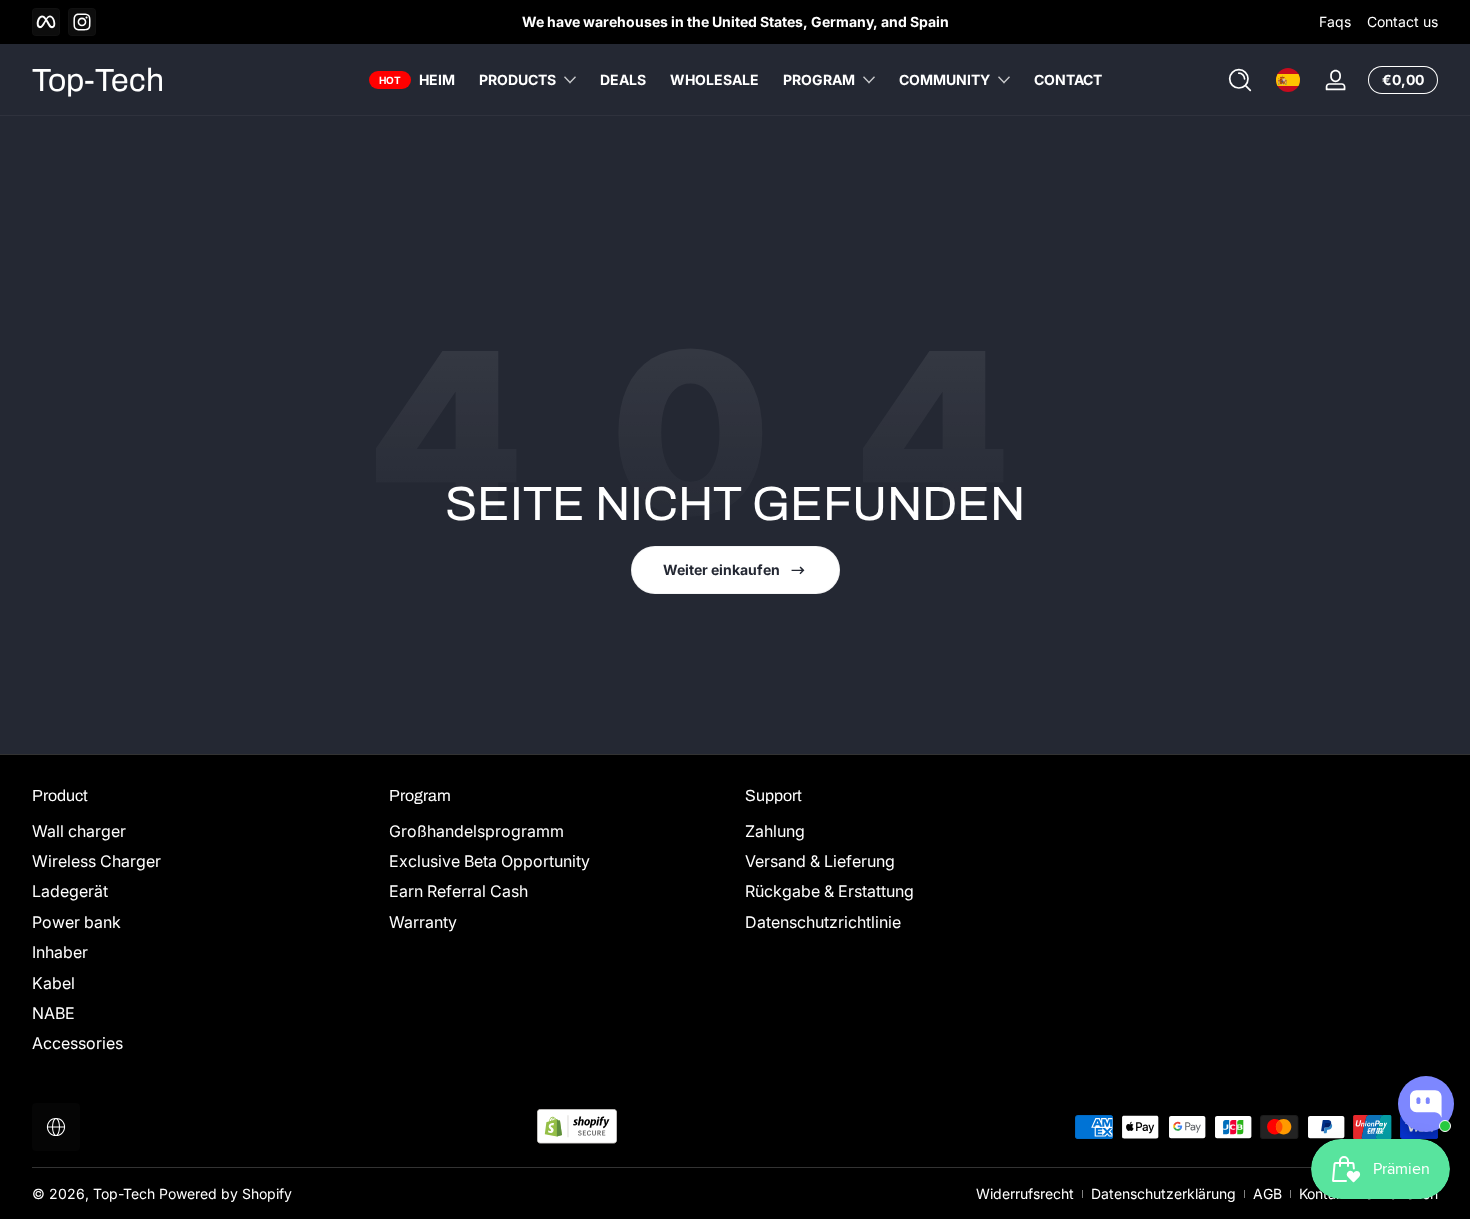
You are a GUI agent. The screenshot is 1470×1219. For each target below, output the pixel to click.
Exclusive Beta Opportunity (489, 861)
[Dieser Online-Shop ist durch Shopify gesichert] (577, 1126)
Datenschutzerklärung (1163, 1193)
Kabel (53, 983)
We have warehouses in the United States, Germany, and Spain (735, 21)
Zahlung (775, 831)
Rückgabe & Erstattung (829, 891)
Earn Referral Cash (458, 891)
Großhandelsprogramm (476, 831)
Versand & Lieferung (820, 861)
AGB (1267, 1193)
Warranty (423, 922)
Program (819, 79)
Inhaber (60, 952)
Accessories (77, 1043)
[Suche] (1240, 80)
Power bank (76, 922)
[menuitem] (200, 831)
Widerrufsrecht (1025, 1193)
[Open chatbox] (1426, 1104)
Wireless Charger (96, 861)
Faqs (1335, 21)
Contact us (1402, 21)
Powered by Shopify (225, 1193)
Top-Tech (124, 1193)
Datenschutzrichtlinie (823, 922)
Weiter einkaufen (721, 569)
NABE (53, 1013)
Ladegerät (70, 891)
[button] (1240, 80)
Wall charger (79, 831)
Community (944, 79)
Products (517, 79)
